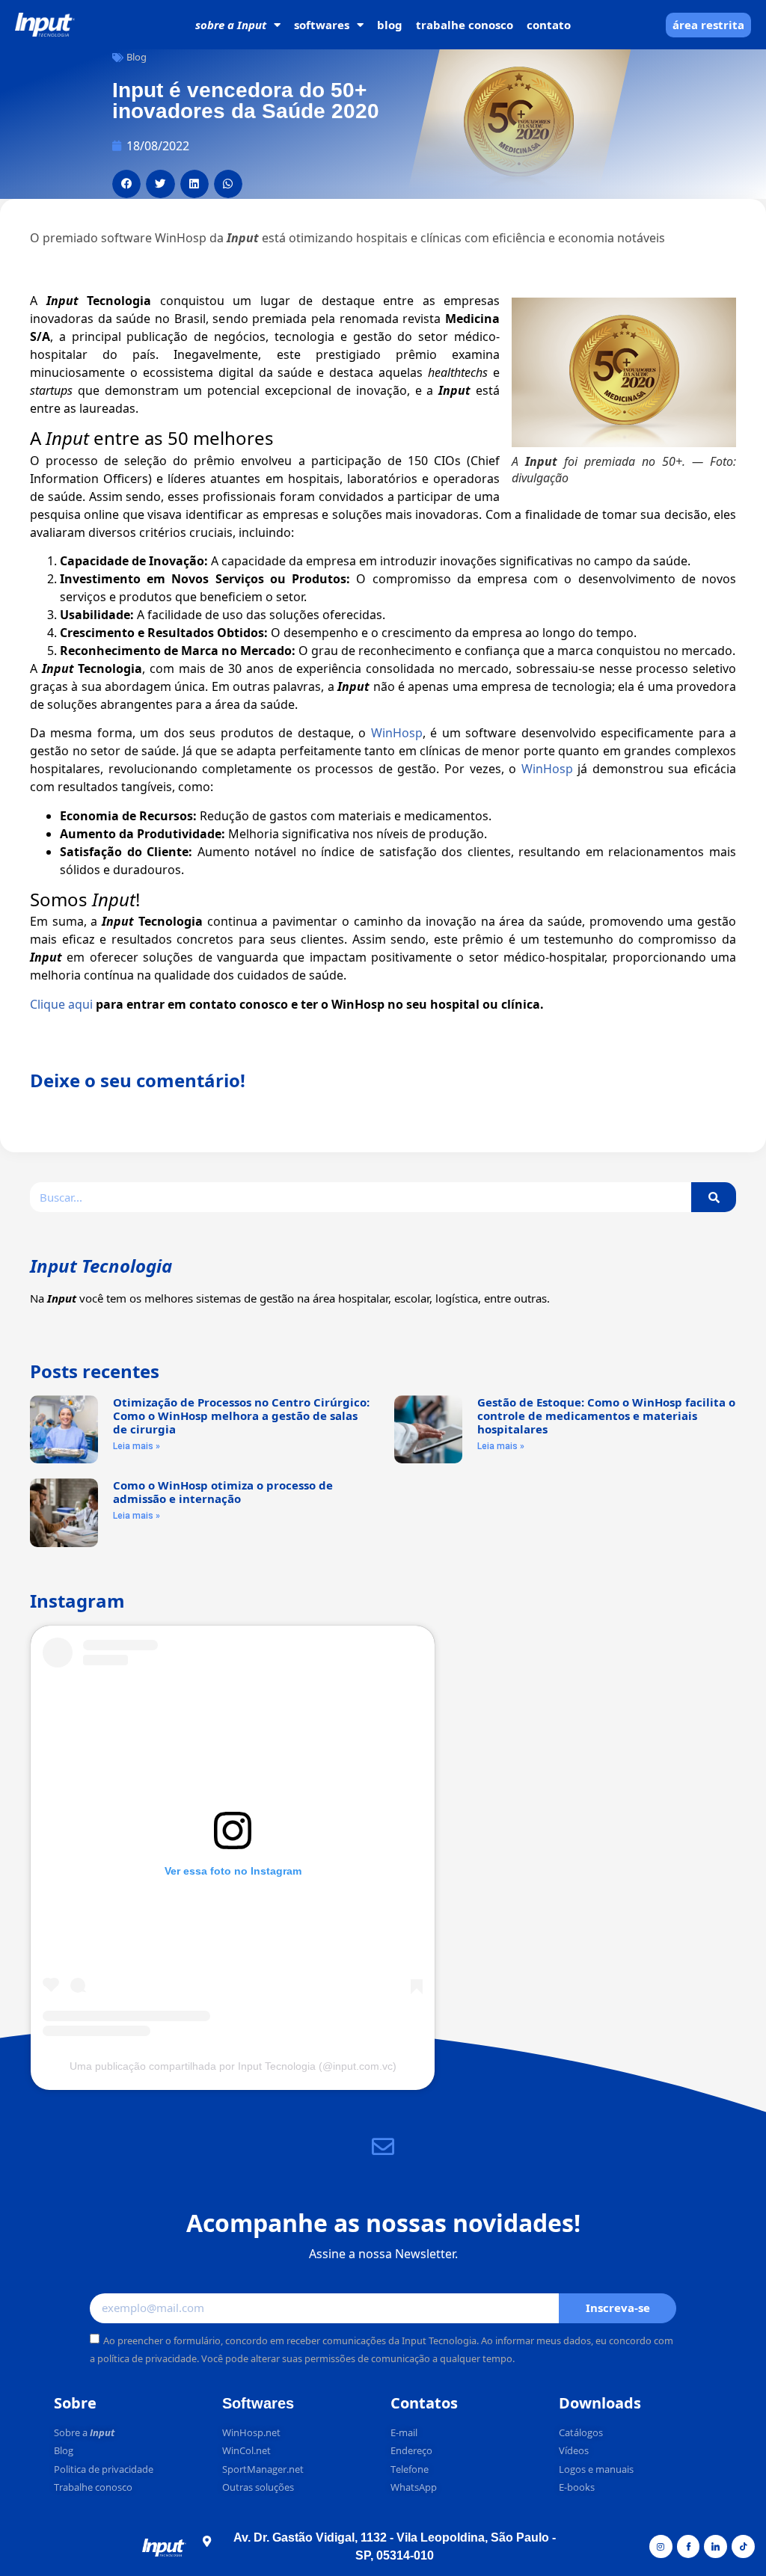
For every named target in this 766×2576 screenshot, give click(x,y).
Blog (137, 57)
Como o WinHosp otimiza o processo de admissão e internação (223, 1492)
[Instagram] (661, 2546)
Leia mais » (137, 1446)
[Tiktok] (743, 2546)
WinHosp (397, 733)
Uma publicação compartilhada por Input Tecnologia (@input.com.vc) (233, 2066)
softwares (322, 25)
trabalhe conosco (465, 25)
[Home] (45, 25)
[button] (126, 184)
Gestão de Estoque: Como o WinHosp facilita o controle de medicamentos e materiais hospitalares (606, 1415)
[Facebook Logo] (689, 2546)
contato (549, 25)
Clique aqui (61, 1004)
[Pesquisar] (714, 1197)
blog (390, 25)
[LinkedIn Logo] (716, 2546)
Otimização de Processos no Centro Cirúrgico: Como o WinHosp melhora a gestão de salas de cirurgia (241, 1415)
